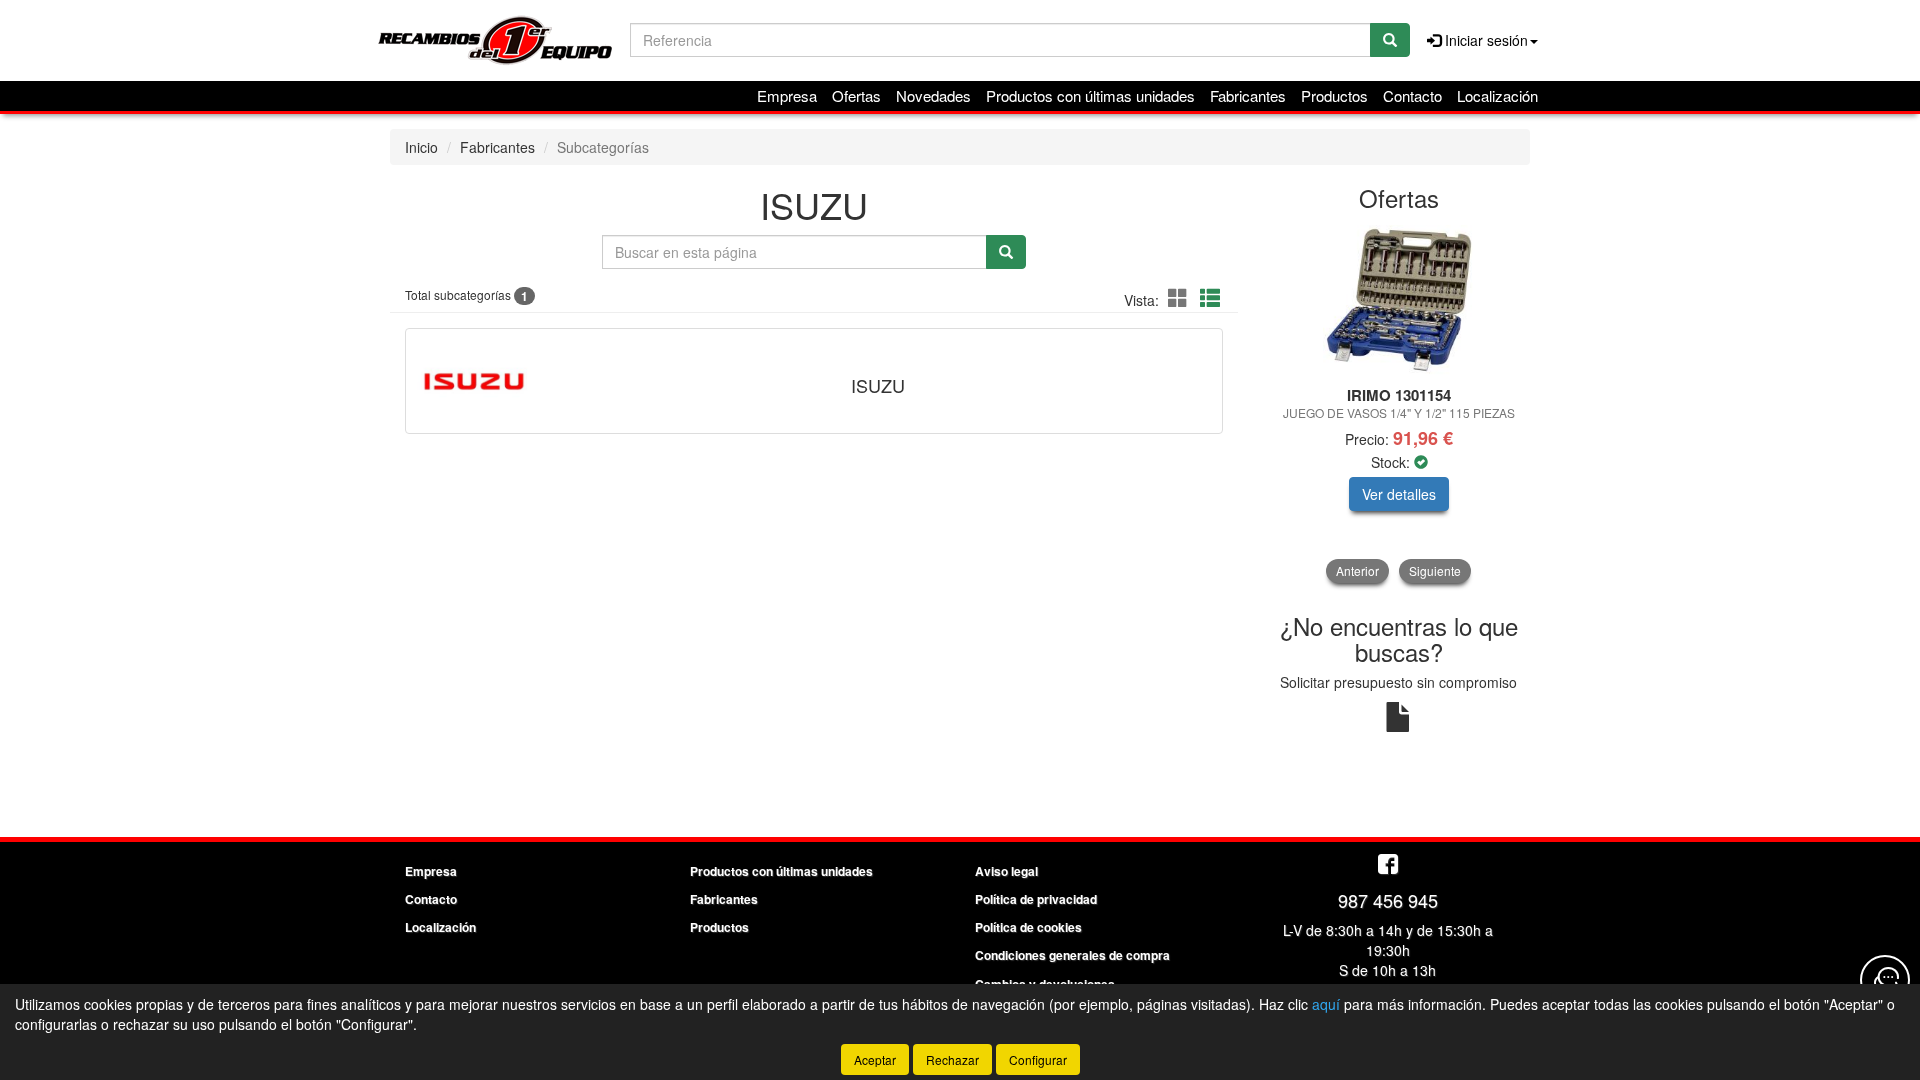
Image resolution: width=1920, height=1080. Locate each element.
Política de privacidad (1036, 899)
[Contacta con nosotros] (1885, 980)
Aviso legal (1006, 871)
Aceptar (875, 1059)
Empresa (787, 95)
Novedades (933, 95)
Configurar (1038, 1059)
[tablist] (1399, 404)
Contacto (1412, 95)
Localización (1497, 95)
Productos (1334, 95)
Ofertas (856, 95)
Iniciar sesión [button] (1484, 40)
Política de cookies (1028, 927)
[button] (1181, 297)
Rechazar (952, 1059)
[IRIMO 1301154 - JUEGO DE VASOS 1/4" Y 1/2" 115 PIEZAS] (1399, 300)
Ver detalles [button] (1399, 494)
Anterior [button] (1357, 570)
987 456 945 (1388, 900)
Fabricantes (1248, 95)
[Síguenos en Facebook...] (1388, 865)
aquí (1326, 1004)
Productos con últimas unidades (1090, 95)
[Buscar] (1390, 40)
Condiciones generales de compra (1072, 955)
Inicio (421, 147)
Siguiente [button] (1435, 570)
